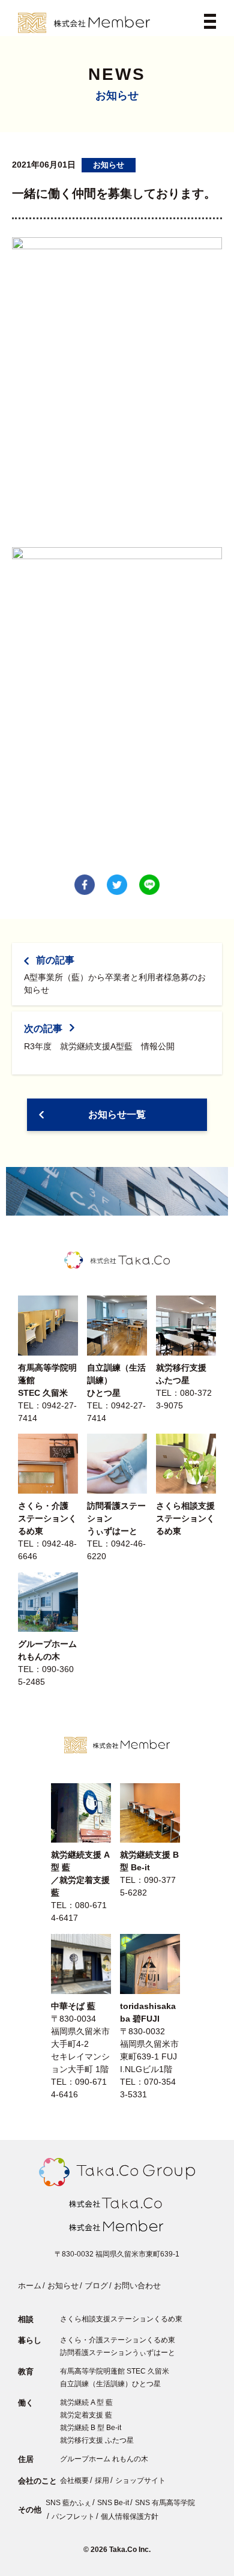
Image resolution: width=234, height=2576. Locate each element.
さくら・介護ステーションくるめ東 (118, 2340)
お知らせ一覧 (117, 1114)
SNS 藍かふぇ (68, 2503)
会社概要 (74, 2481)
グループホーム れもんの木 (104, 2459)
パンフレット (73, 2517)
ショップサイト (140, 2481)
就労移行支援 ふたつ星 (97, 2440)
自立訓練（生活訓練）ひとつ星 (110, 2384)
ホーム (30, 2286)
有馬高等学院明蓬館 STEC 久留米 (115, 2371)
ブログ (96, 2286)
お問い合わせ (137, 2286)
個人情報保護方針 (130, 2517)
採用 (102, 2481)
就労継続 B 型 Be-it (91, 2428)
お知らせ (63, 2286)
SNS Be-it (113, 2503)
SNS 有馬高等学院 (165, 2503)
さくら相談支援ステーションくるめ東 (121, 2319)
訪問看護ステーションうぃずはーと (118, 2353)
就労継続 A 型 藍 (86, 2402)
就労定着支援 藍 (86, 2415)
